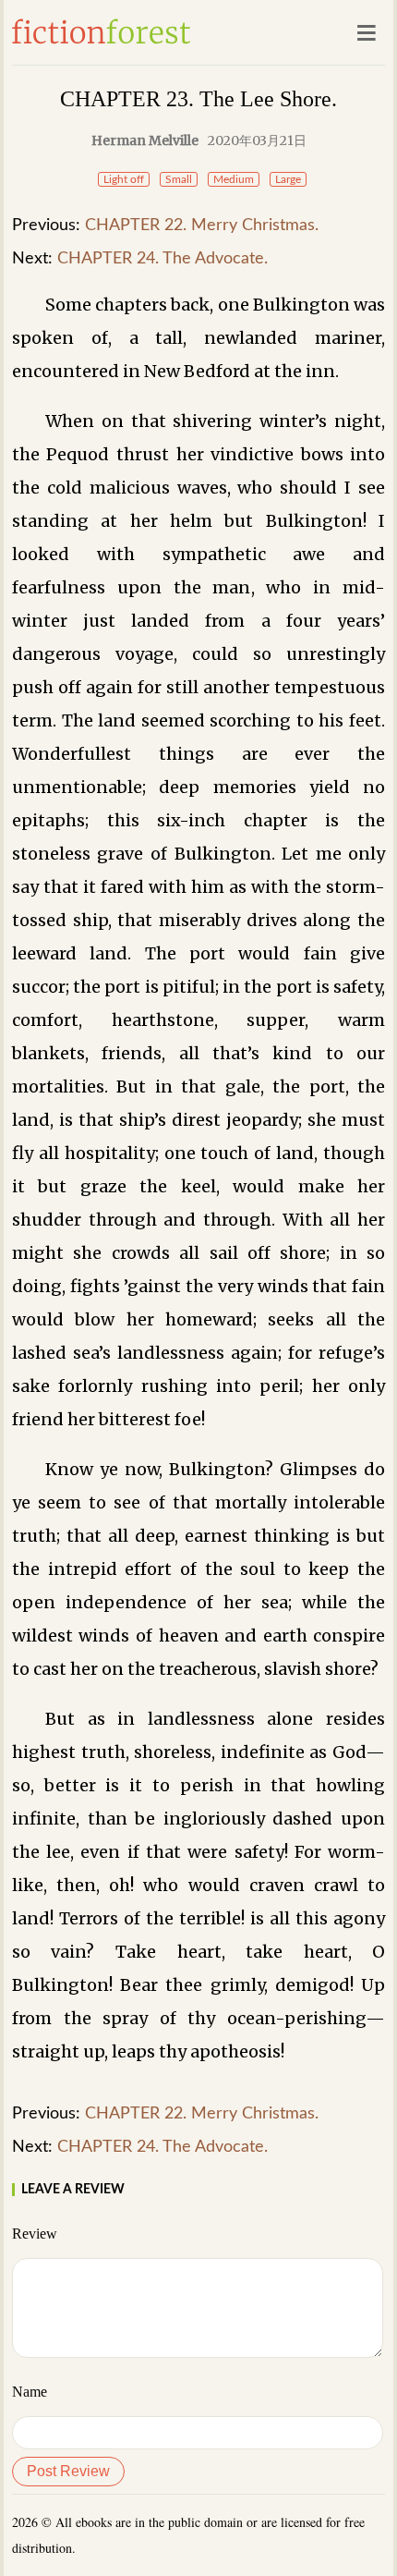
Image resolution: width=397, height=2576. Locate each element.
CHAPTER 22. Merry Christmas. (202, 226)
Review (35, 2234)
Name (30, 2392)
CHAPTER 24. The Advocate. (162, 259)
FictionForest (102, 31)
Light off (124, 179)
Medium (234, 179)
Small (179, 179)
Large (288, 179)
